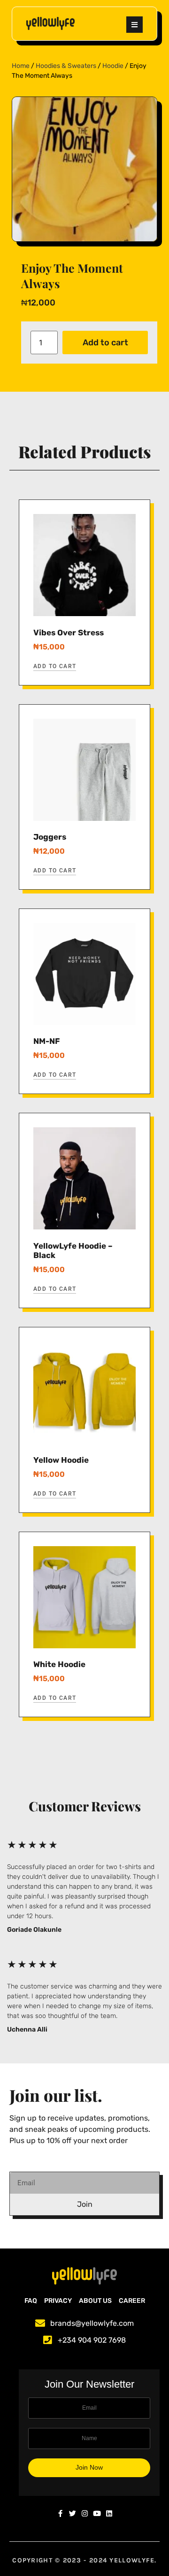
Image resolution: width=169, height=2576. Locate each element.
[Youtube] (97, 2513)
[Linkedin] (109, 2513)
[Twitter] (73, 2513)
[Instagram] (85, 2513)
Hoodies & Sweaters (66, 66)
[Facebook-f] (60, 2513)
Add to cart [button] (55, 666)
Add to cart (105, 342)
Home (21, 66)
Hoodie (113, 66)
